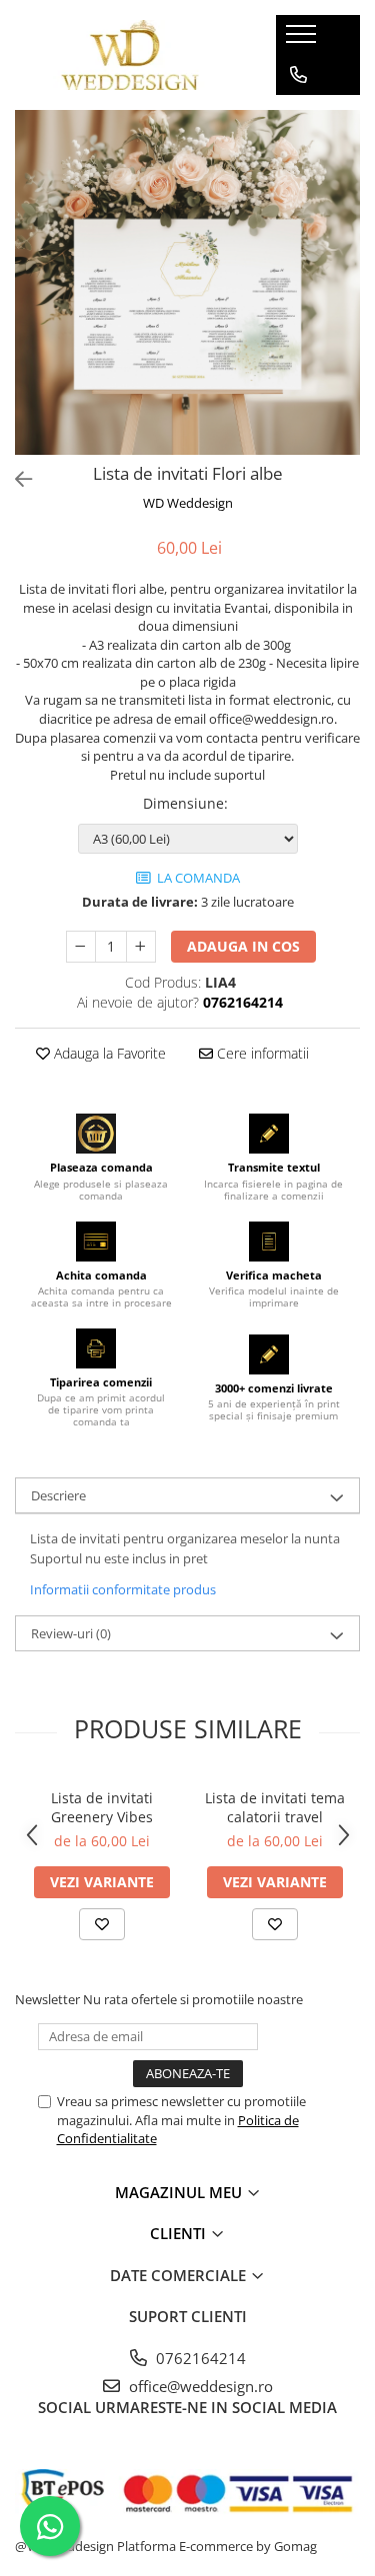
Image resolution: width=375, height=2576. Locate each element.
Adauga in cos (243, 946)
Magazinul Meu (180, 2192)
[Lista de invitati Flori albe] (187, 282)
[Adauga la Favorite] (102, 1924)
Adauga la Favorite (108, 1053)
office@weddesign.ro (199, 2386)
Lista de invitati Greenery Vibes (102, 1807)
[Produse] (303, 40)
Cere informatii (261, 1053)
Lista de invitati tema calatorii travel (275, 1807)
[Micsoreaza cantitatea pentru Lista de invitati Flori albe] (81, 947)
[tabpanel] (187, 282)
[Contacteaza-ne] (298, 75)
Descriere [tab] (58, 1495)
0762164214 (199, 2358)
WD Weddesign (188, 503)
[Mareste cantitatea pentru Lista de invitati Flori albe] (141, 947)
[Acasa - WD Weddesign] (130, 55)
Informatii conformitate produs (123, 1589)
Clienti (180, 2233)
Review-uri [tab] (71, 1633)
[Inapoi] (15, 479)
